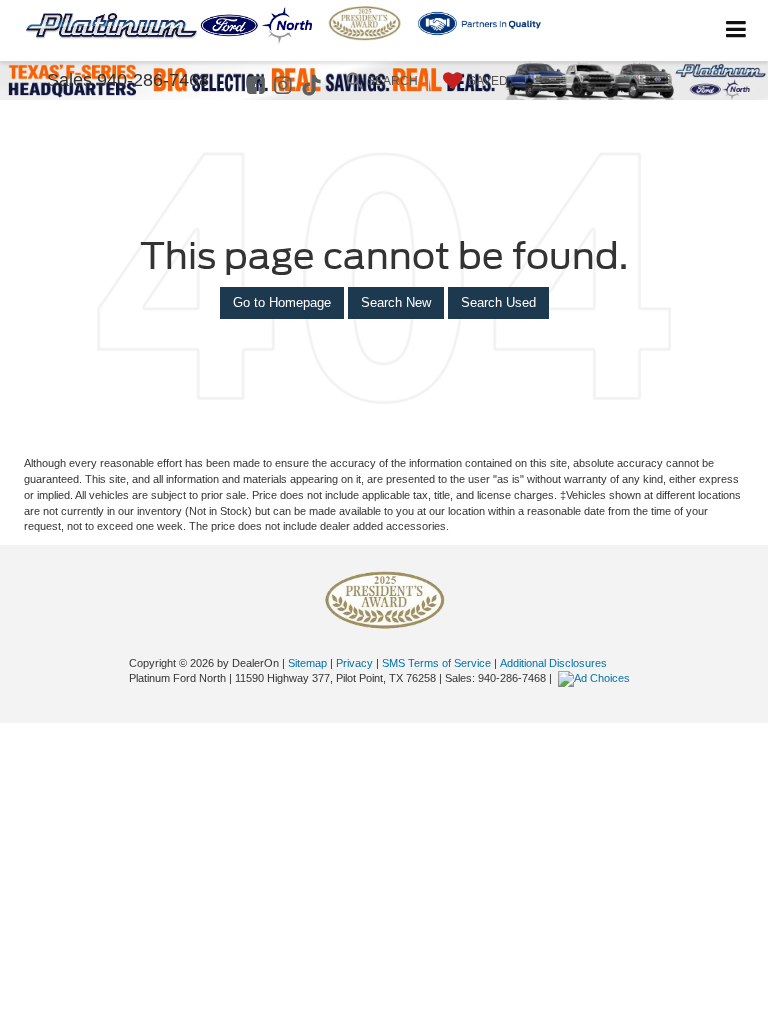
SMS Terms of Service (436, 663)
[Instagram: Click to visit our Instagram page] (285, 87)
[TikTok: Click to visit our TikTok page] (314, 87)
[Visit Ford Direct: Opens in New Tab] (596, 678)
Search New (396, 302)
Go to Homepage (282, 302)
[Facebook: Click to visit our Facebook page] (258, 87)
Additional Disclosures (553, 663)
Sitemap (307, 663)
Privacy (354, 663)
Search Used (498, 302)
